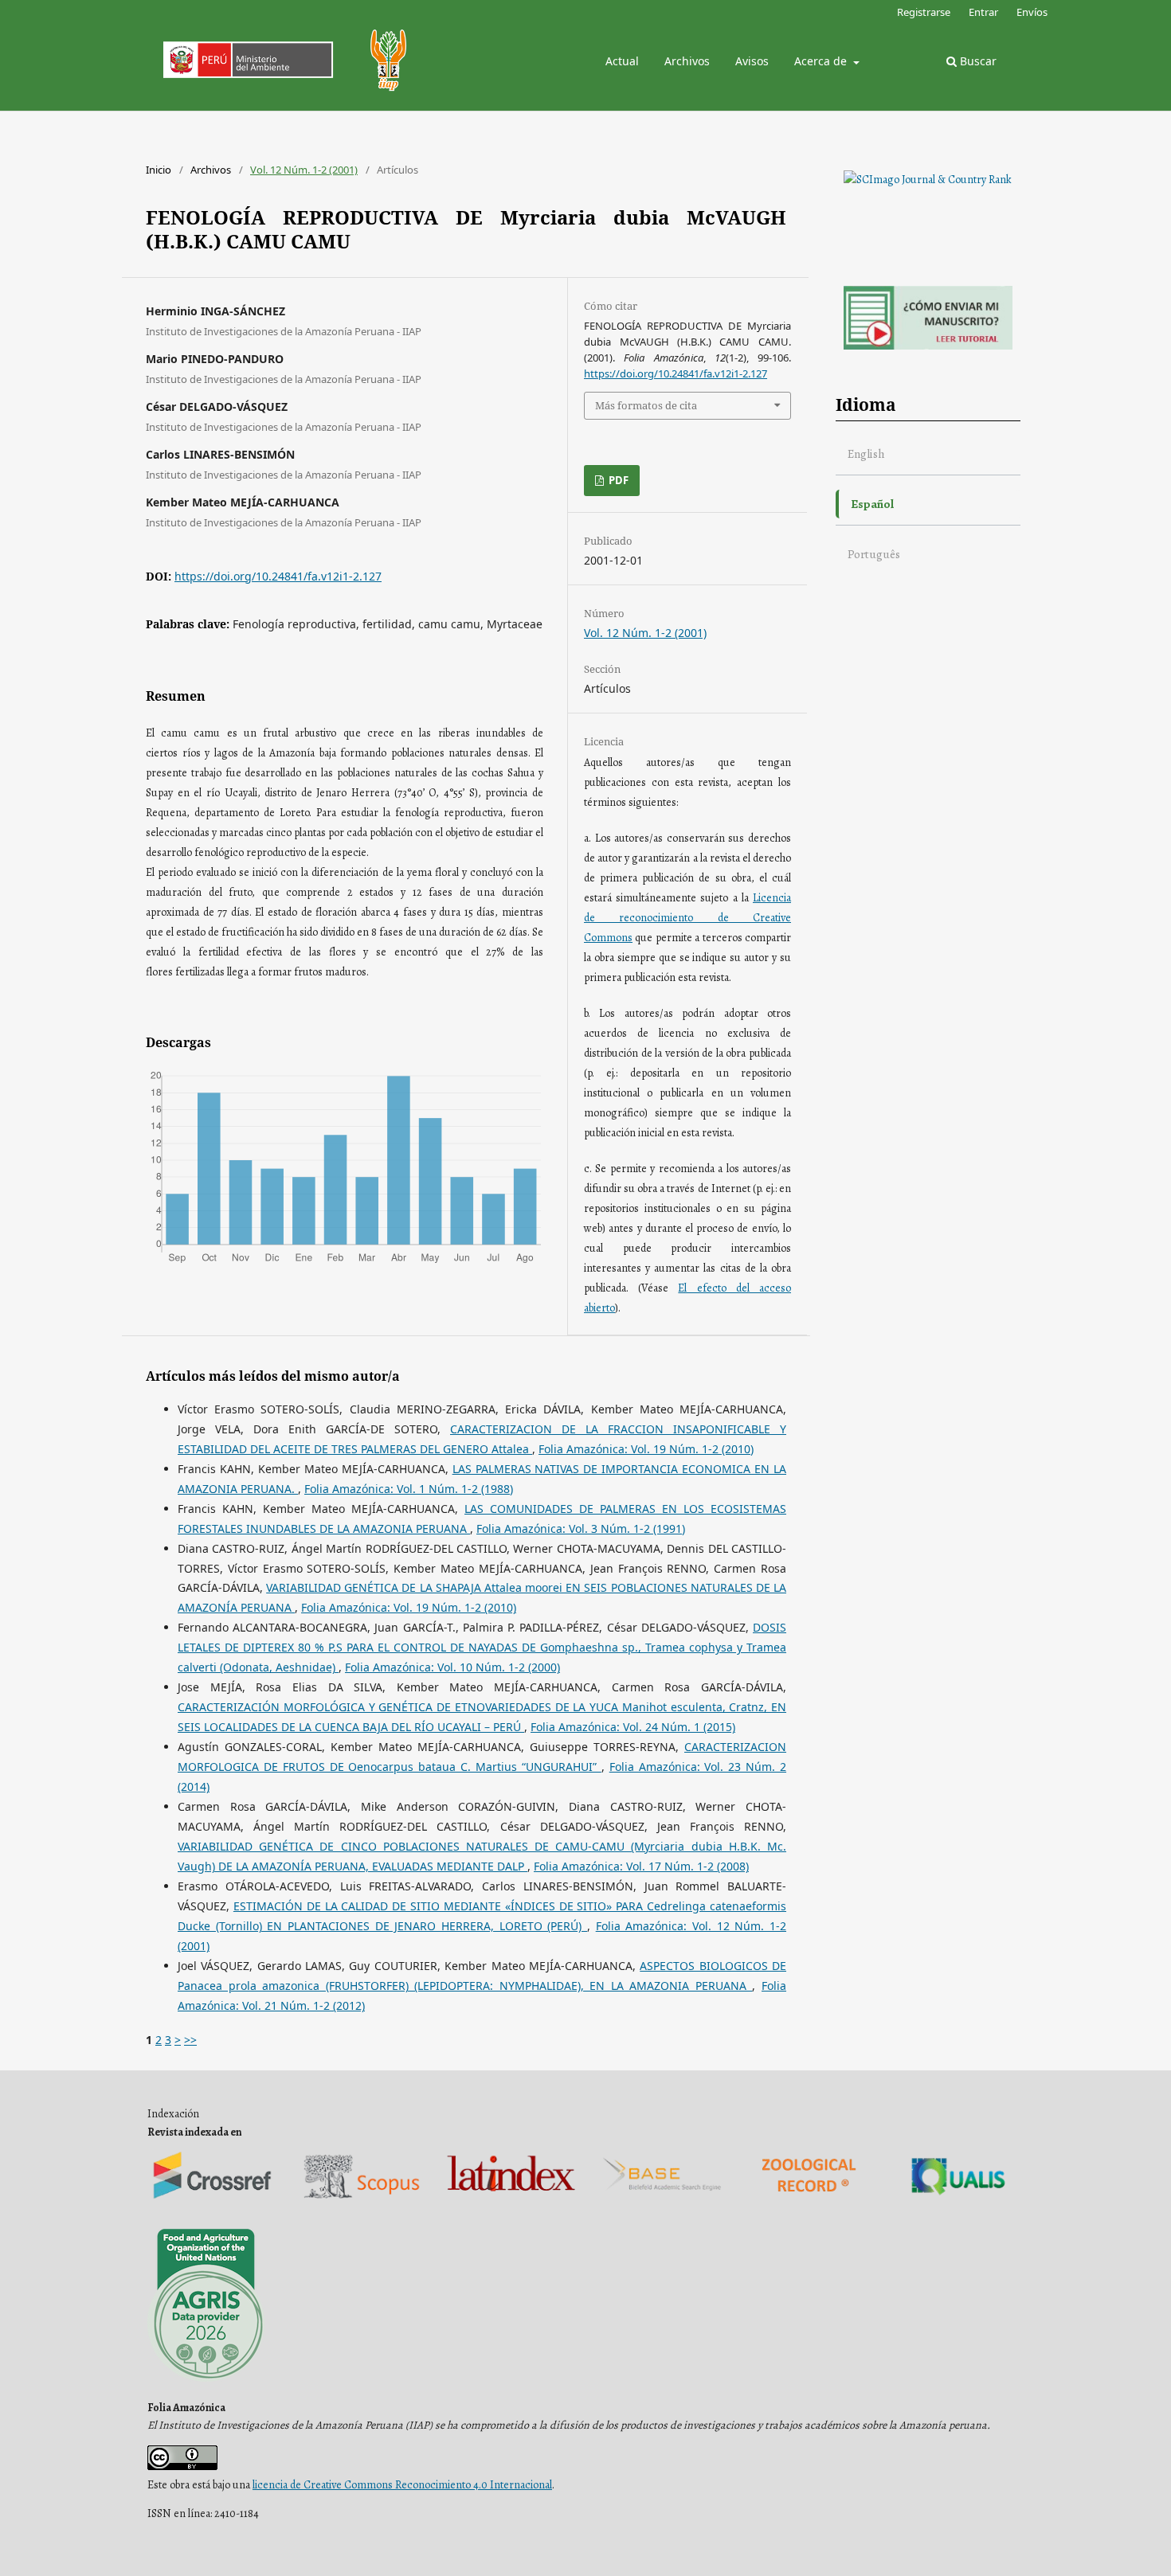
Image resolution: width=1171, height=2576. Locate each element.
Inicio (159, 170)
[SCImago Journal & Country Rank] (928, 180)
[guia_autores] (928, 346)
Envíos (1032, 12)
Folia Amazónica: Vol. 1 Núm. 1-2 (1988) (409, 1489)
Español (872, 504)
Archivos (687, 61)
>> (190, 2040)
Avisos (752, 61)
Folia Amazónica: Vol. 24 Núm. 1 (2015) (633, 1727)
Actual (622, 61)
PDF (617, 480)
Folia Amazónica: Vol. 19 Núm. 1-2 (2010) (646, 1449)
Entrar (983, 12)
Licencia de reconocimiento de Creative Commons (687, 918)
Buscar (977, 61)
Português (874, 554)
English (866, 453)
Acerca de (822, 61)
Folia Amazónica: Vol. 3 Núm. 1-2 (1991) (581, 1528)
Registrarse (924, 12)
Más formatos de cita (646, 405)
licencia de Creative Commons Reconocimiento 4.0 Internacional (402, 2485)
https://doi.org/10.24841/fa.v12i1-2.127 (278, 576)
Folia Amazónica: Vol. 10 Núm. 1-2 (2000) (452, 1667)
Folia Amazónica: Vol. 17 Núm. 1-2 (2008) (641, 1866)
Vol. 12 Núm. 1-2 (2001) (304, 170)
